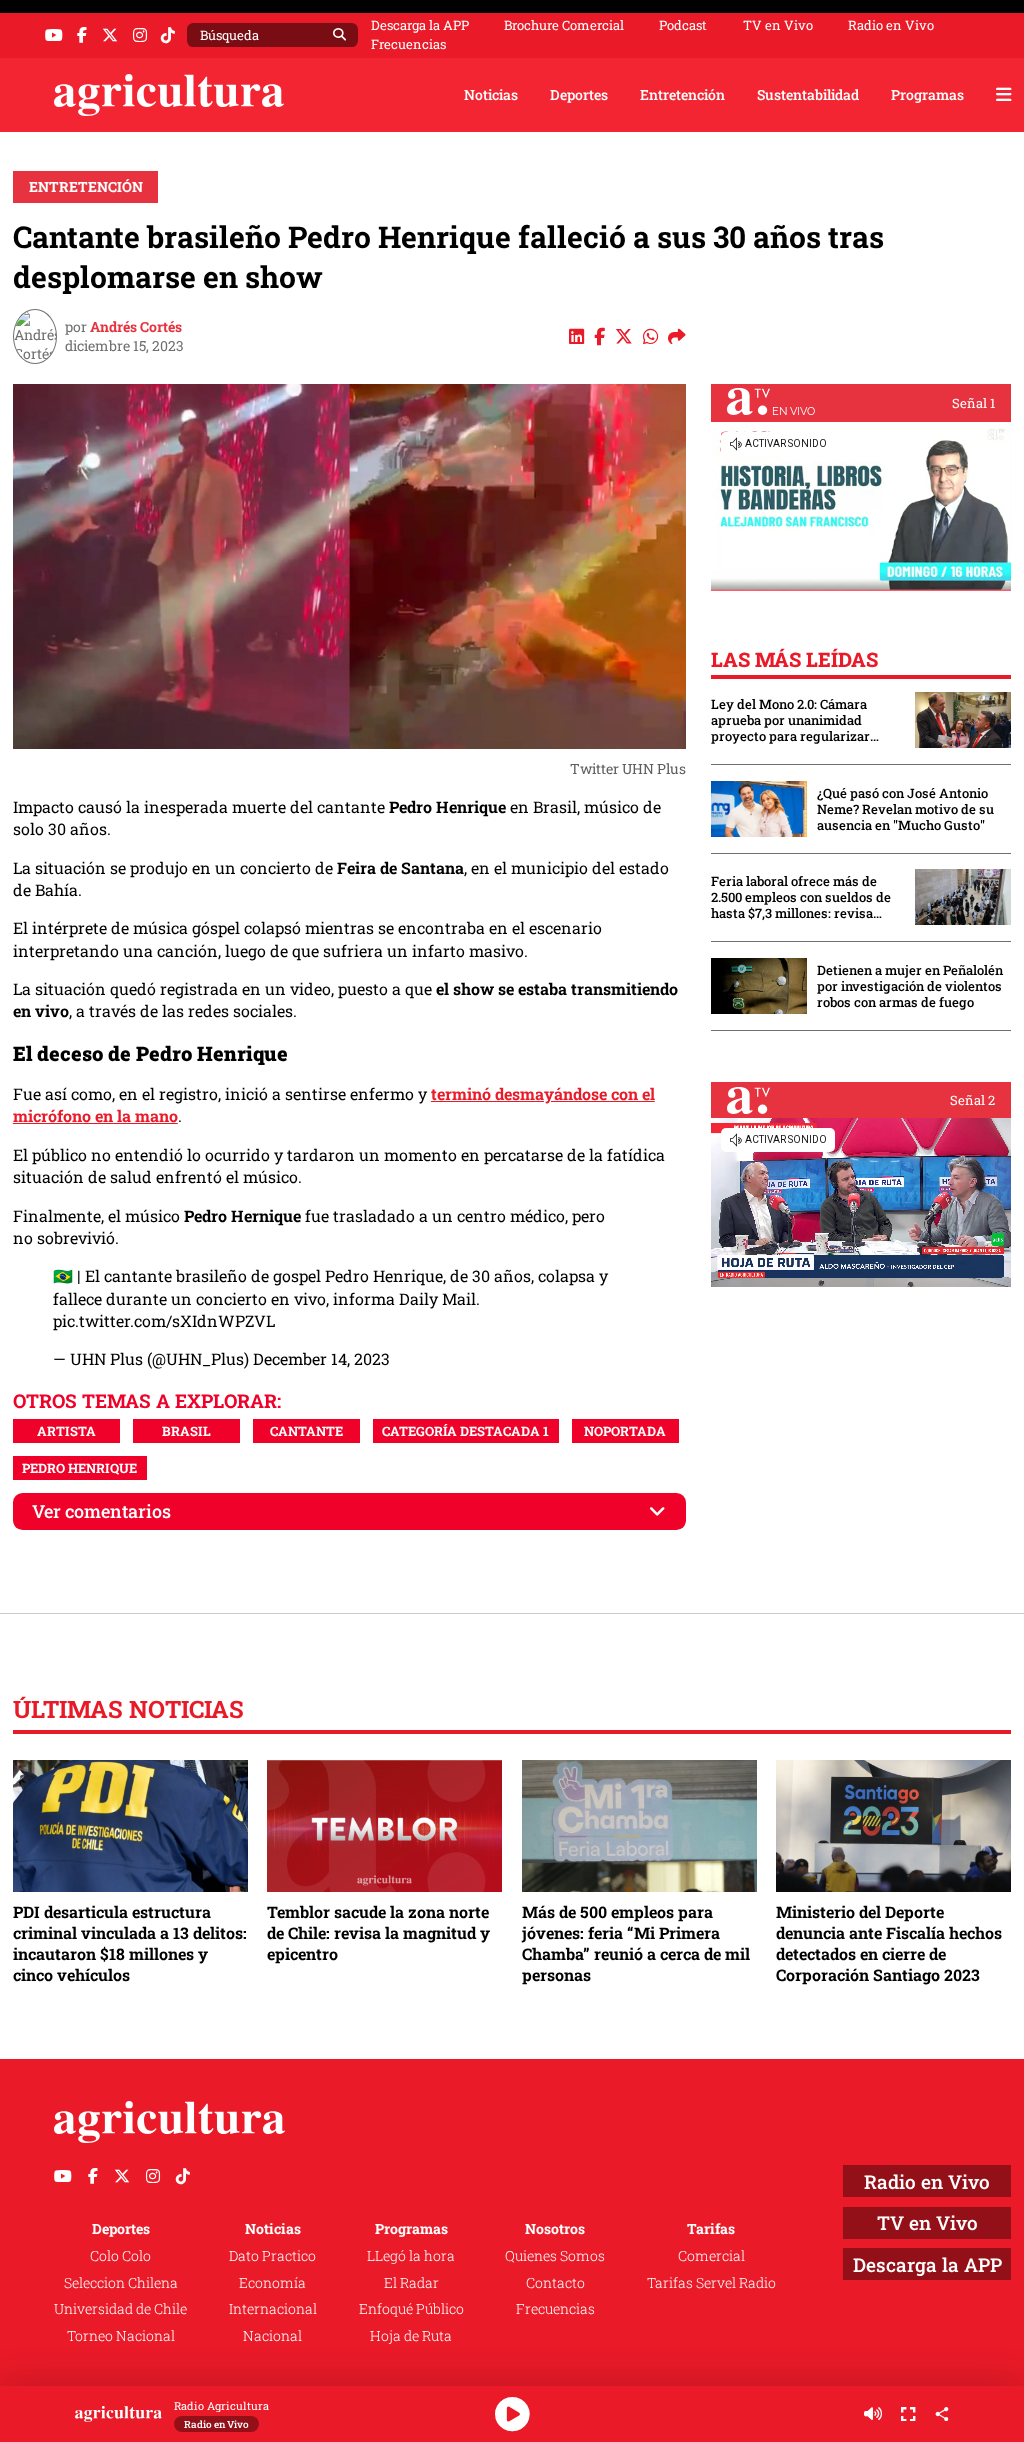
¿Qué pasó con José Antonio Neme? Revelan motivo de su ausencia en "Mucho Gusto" (905, 809)
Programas (927, 94)
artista (66, 1431)
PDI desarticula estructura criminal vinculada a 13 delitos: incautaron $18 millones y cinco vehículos (130, 1943)
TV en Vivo (778, 25)
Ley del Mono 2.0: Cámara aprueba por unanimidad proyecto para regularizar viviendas (790, 720)
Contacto (555, 2282)
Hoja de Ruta (411, 2335)
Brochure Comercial (564, 25)
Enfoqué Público (411, 2308)
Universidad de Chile (120, 2308)
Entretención (682, 94)
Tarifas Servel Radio (711, 2282)
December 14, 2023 (321, 1358)
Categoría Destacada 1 (465, 1431)
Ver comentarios (101, 1511)
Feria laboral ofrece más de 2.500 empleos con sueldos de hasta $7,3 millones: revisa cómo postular (801, 897)
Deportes (579, 94)
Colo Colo (120, 2255)
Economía (272, 2282)
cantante (306, 1431)
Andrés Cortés (136, 326)
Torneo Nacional (121, 2335)
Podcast (683, 25)
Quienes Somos (555, 2255)
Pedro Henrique (79, 1468)
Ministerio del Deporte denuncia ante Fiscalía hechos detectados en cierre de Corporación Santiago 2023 (889, 1943)
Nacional (272, 2335)
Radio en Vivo (891, 25)
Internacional (273, 2308)
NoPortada (625, 1431)
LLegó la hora (411, 2255)
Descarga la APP (420, 25)
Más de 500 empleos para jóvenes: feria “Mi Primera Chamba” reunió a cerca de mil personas (636, 1943)
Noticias (491, 94)
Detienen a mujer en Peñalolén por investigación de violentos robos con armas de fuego (910, 986)
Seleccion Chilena (121, 2282)
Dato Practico (272, 2255)
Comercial (711, 2255)
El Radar (411, 2282)
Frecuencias (408, 44)
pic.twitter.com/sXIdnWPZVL (164, 1320)
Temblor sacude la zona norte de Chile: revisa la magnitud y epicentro (378, 1932)
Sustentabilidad (808, 94)
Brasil (186, 1431)
